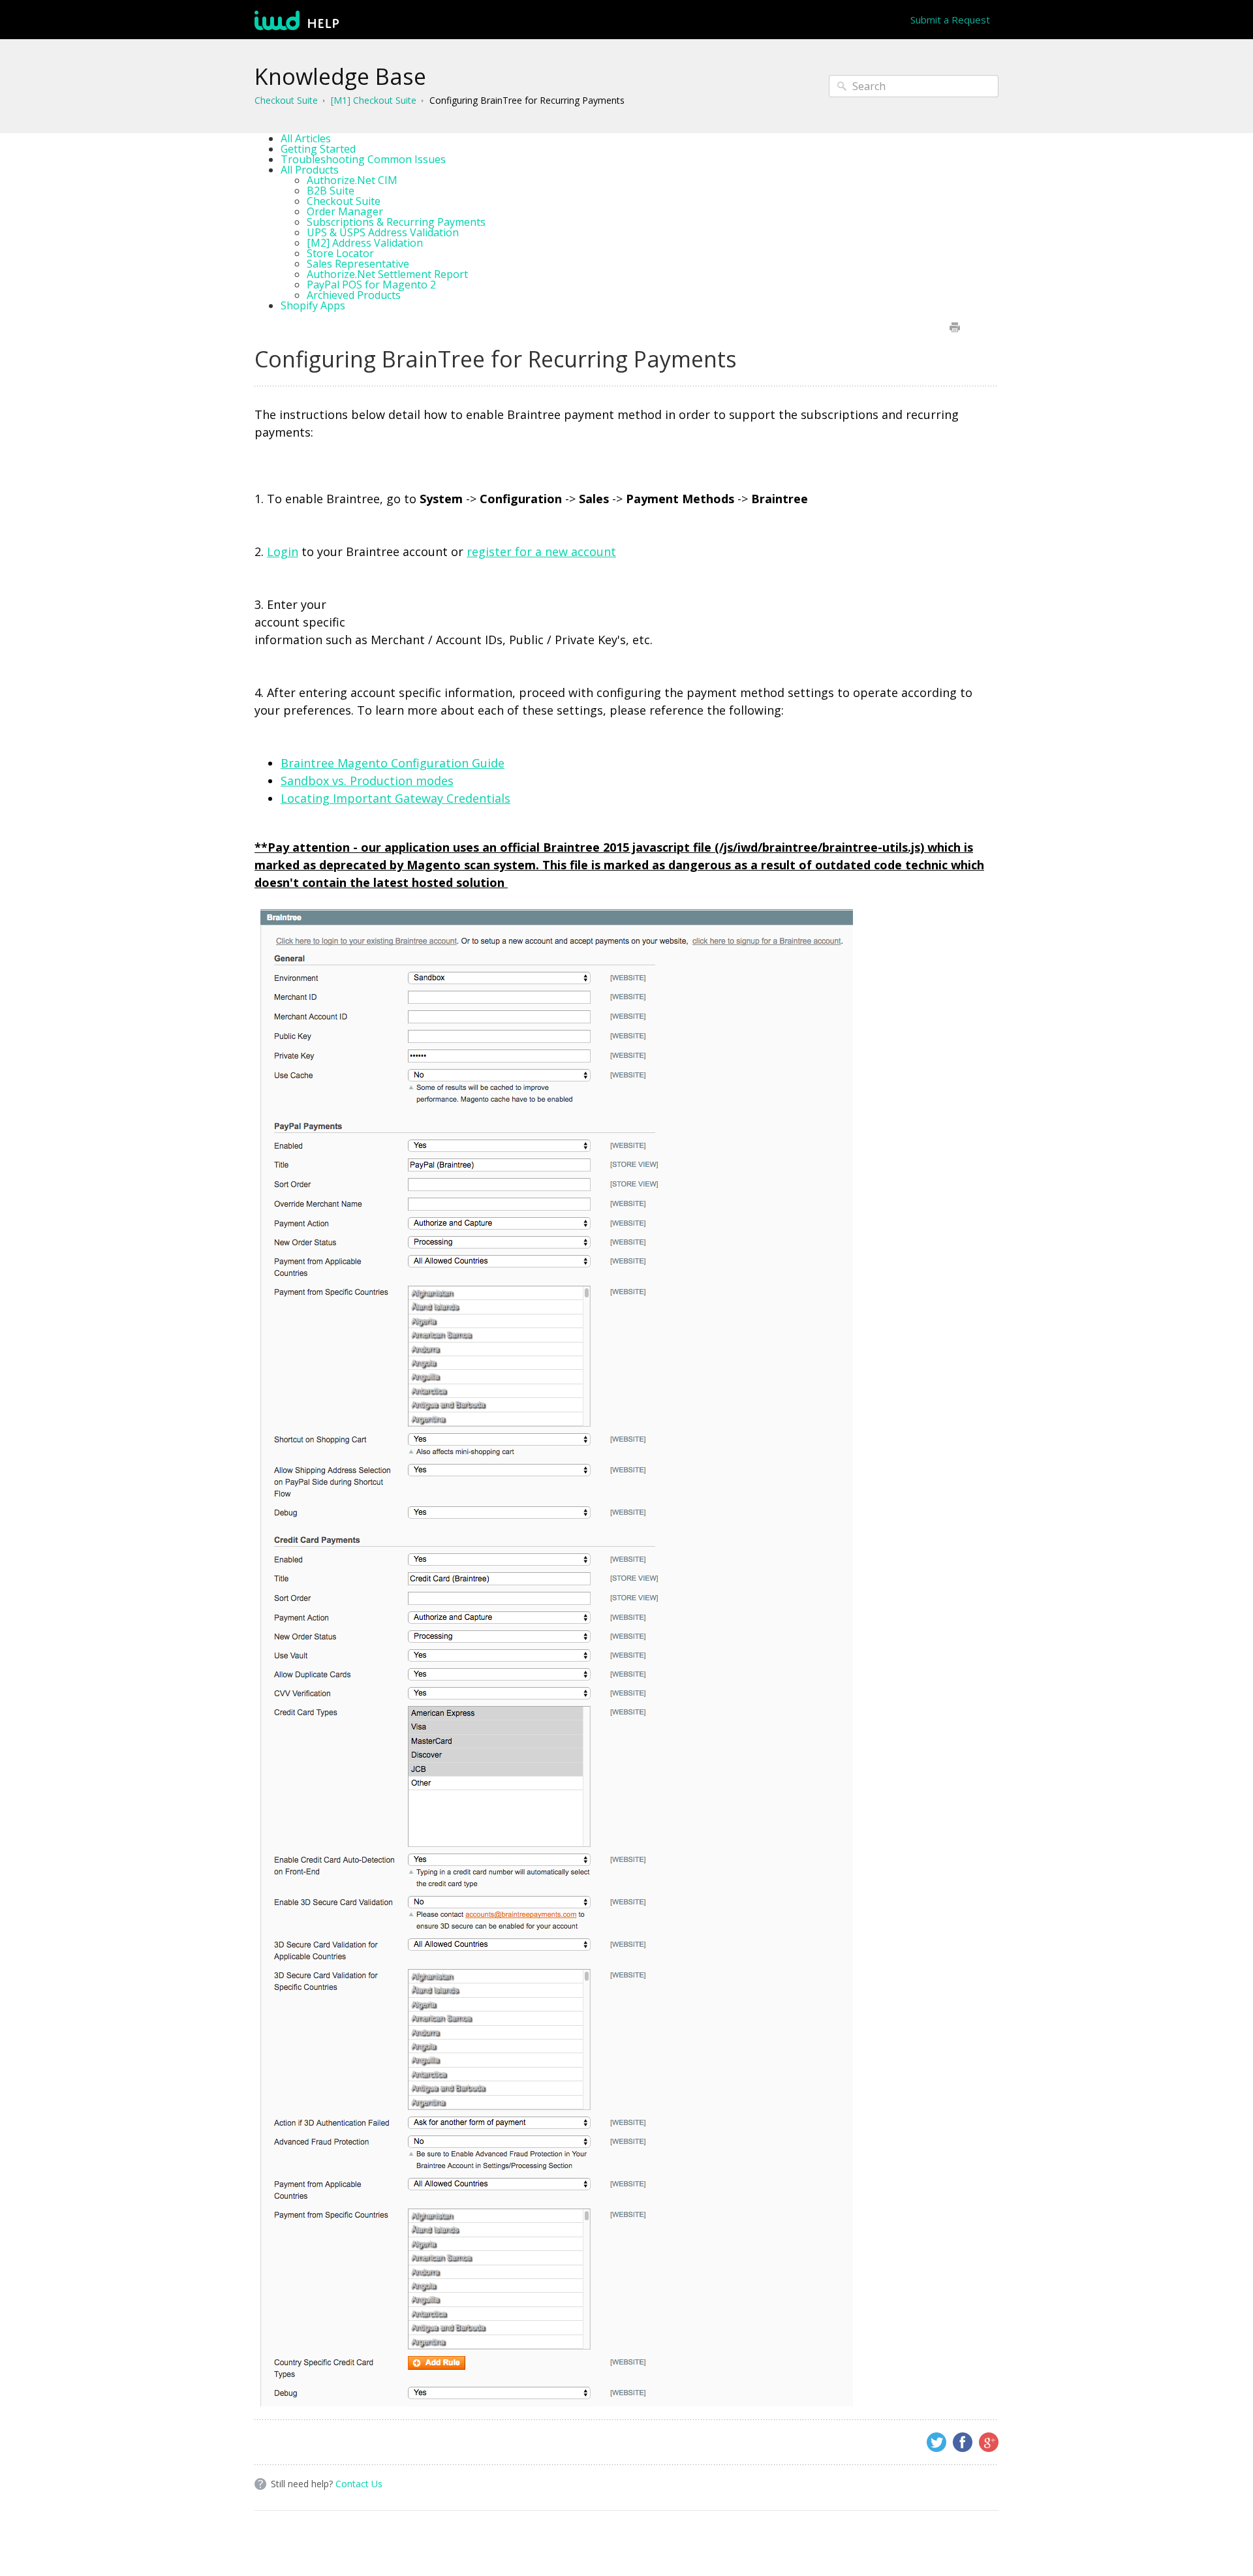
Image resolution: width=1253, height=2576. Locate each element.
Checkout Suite (286, 100)
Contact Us (359, 2484)
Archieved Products (354, 295)
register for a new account (541, 551)
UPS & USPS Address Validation (383, 232)
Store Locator (340, 253)
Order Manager (345, 211)
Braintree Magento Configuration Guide (393, 763)
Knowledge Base (340, 76)
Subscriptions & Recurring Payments (396, 222)
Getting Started (318, 149)
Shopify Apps (313, 305)
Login (283, 551)
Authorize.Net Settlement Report (387, 274)
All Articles (306, 138)
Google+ (989, 2442)
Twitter (936, 2442)
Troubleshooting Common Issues (363, 159)
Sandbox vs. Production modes (367, 781)
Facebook (963, 2442)
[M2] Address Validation (365, 243)
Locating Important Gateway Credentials (395, 798)
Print (954, 327)
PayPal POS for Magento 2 (371, 285)
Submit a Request (950, 20)
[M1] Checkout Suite (374, 100)
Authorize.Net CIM (352, 180)
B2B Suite (331, 191)
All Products (310, 170)
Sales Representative (358, 264)
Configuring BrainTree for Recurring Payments (527, 100)
